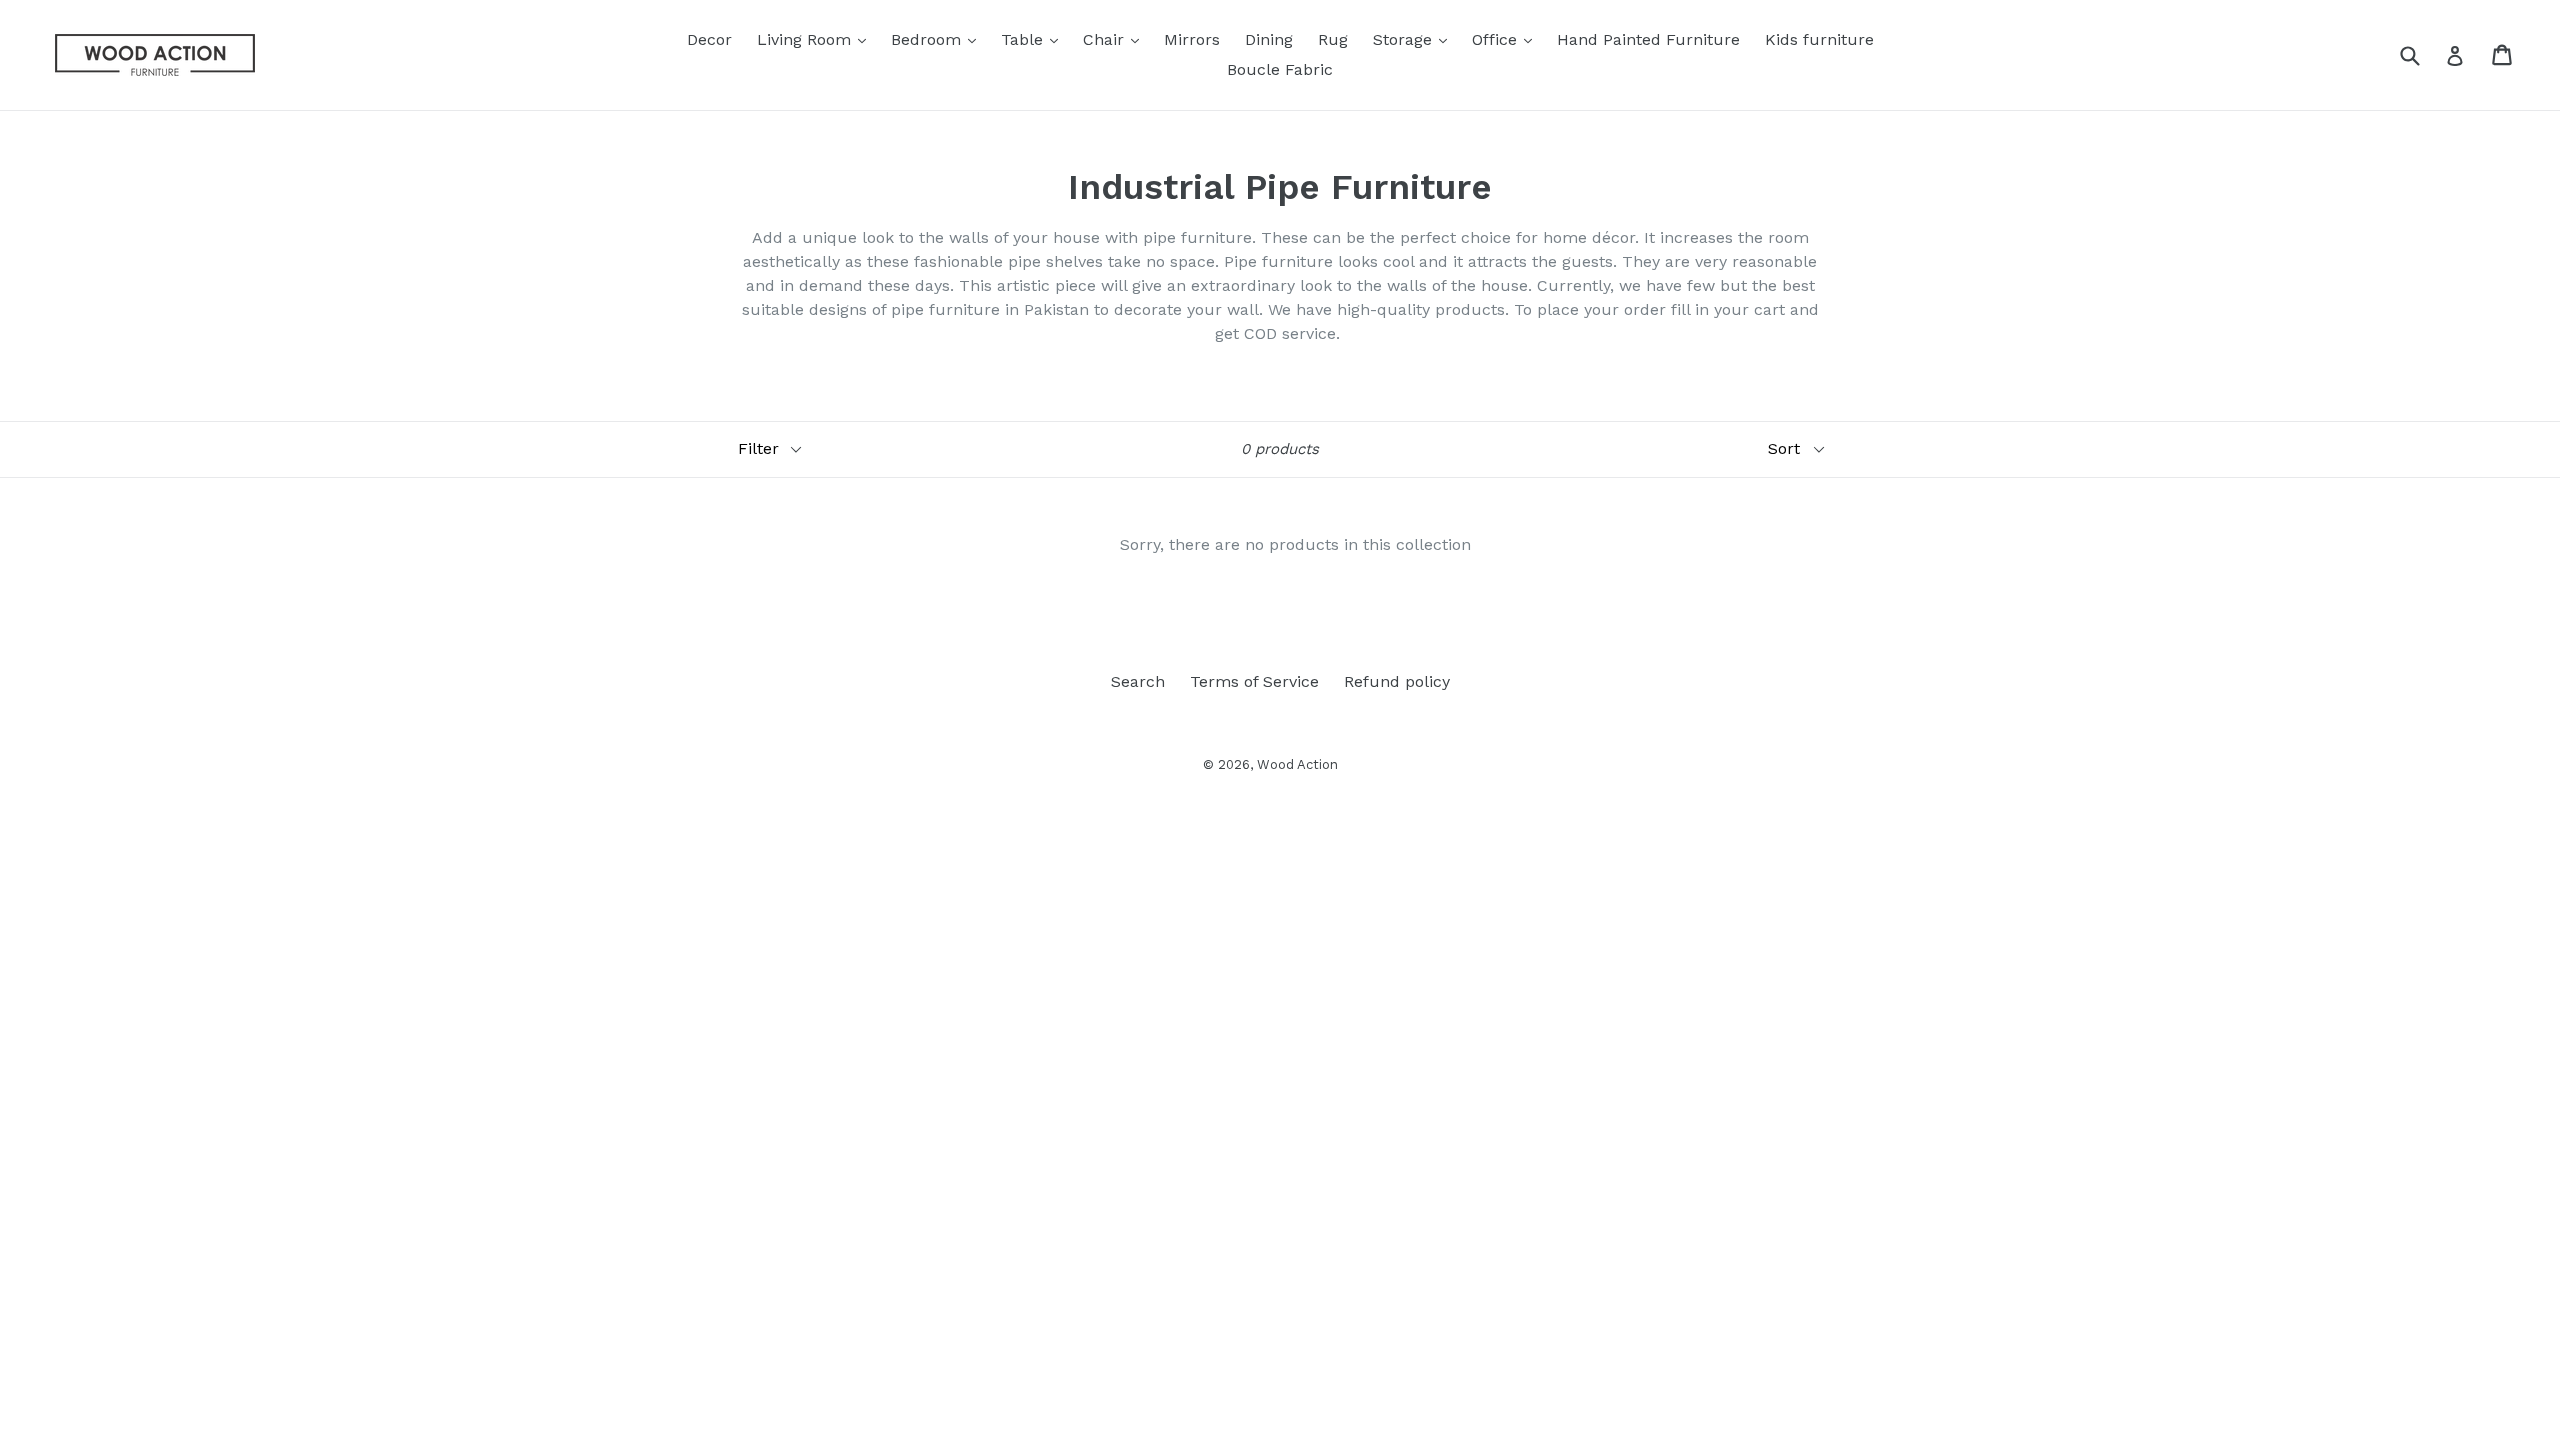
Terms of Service (1254, 681)
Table (1034, 39)
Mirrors (1192, 39)
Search (1138, 681)
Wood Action (1297, 764)
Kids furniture (1819, 39)
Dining (1269, 39)
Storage (1415, 39)
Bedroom (938, 39)
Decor (709, 39)
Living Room (816, 39)
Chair (1116, 39)
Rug (1333, 39)
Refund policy (1397, 681)
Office (1507, 39)
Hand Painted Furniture (1648, 39)
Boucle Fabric (1280, 69)
